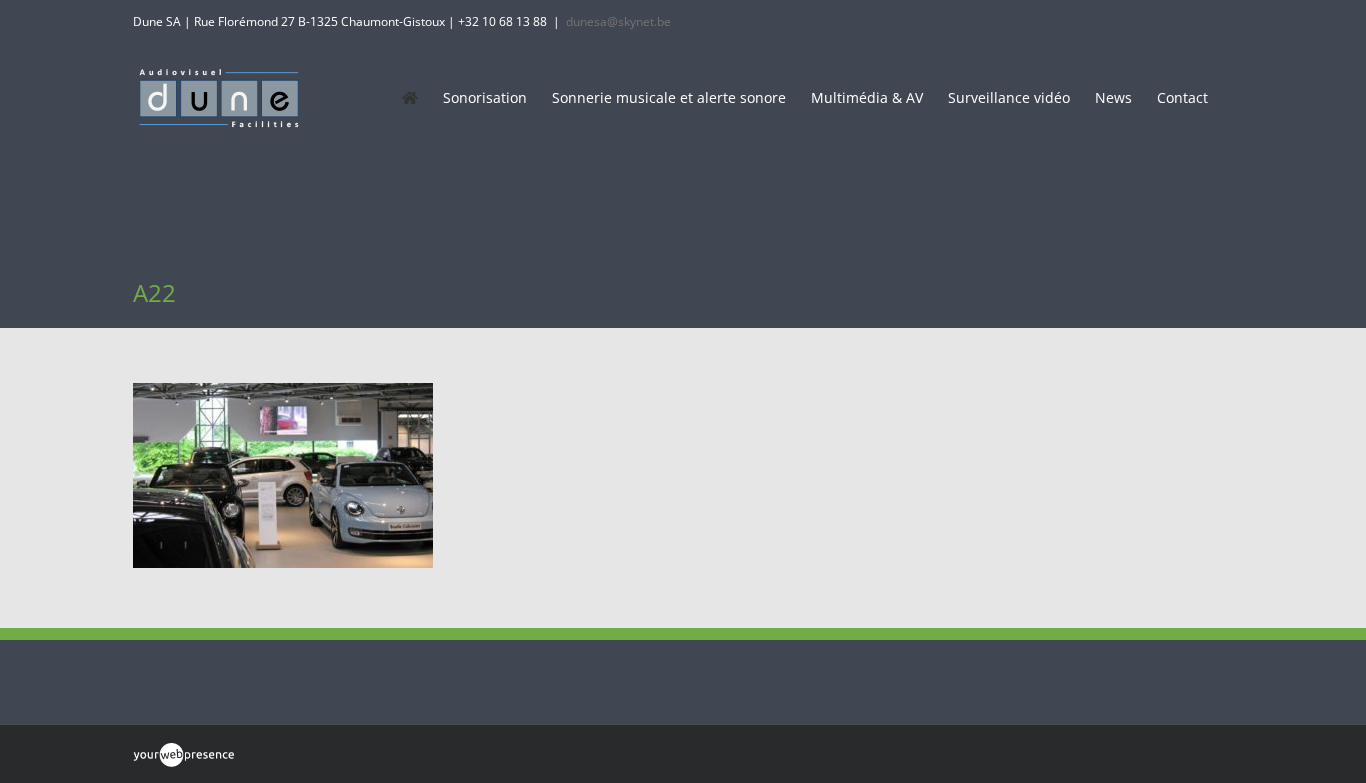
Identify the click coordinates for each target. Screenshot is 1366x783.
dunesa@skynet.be (618, 21)
